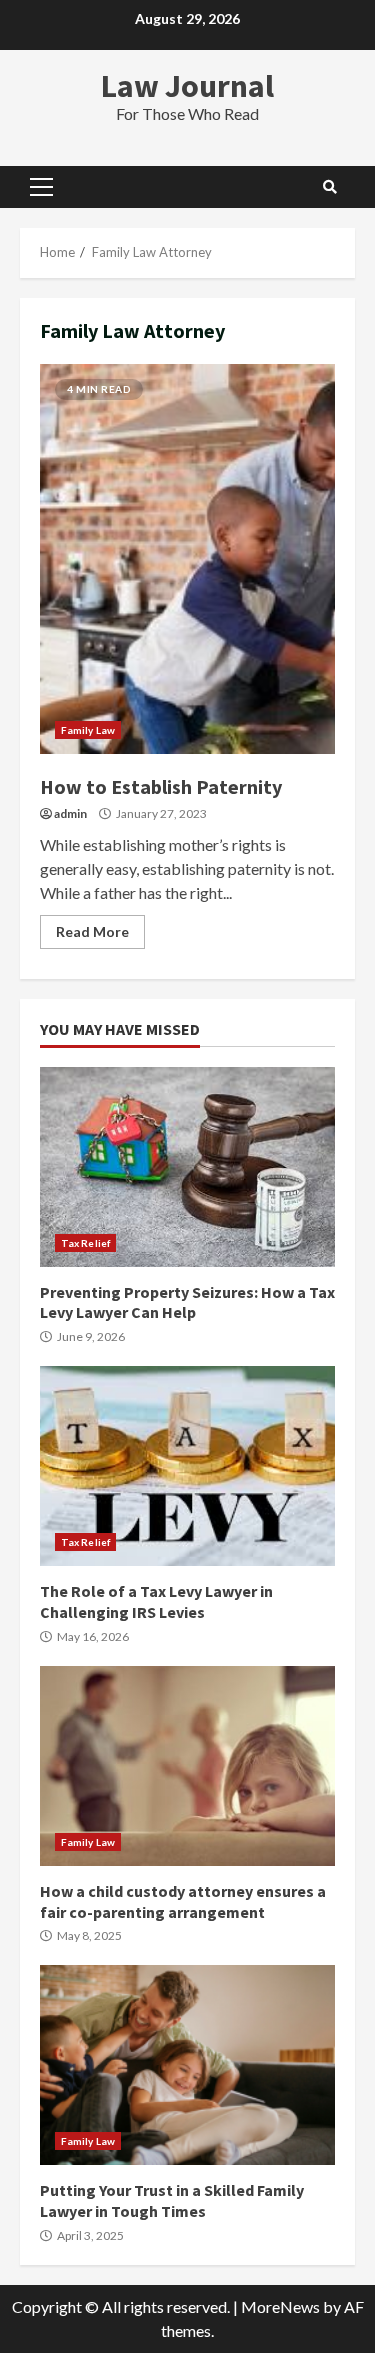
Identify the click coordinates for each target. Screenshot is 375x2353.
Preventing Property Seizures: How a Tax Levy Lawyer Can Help (187, 1167)
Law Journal (187, 86)
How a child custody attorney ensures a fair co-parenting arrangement (187, 1766)
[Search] (330, 187)
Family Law (88, 730)
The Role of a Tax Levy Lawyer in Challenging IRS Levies (187, 1466)
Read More (92, 931)
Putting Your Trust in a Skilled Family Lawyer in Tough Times (187, 2065)
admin (70, 813)
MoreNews (280, 2306)
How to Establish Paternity (187, 559)
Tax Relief (85, 1243)
